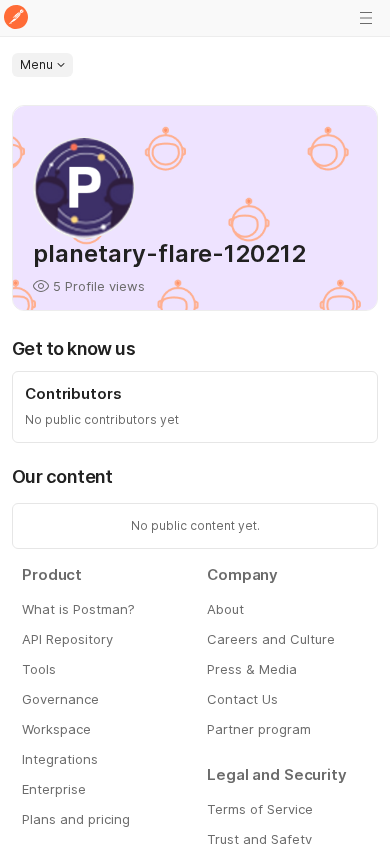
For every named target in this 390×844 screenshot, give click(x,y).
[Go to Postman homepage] (16, 18)
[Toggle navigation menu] (366, 18)
